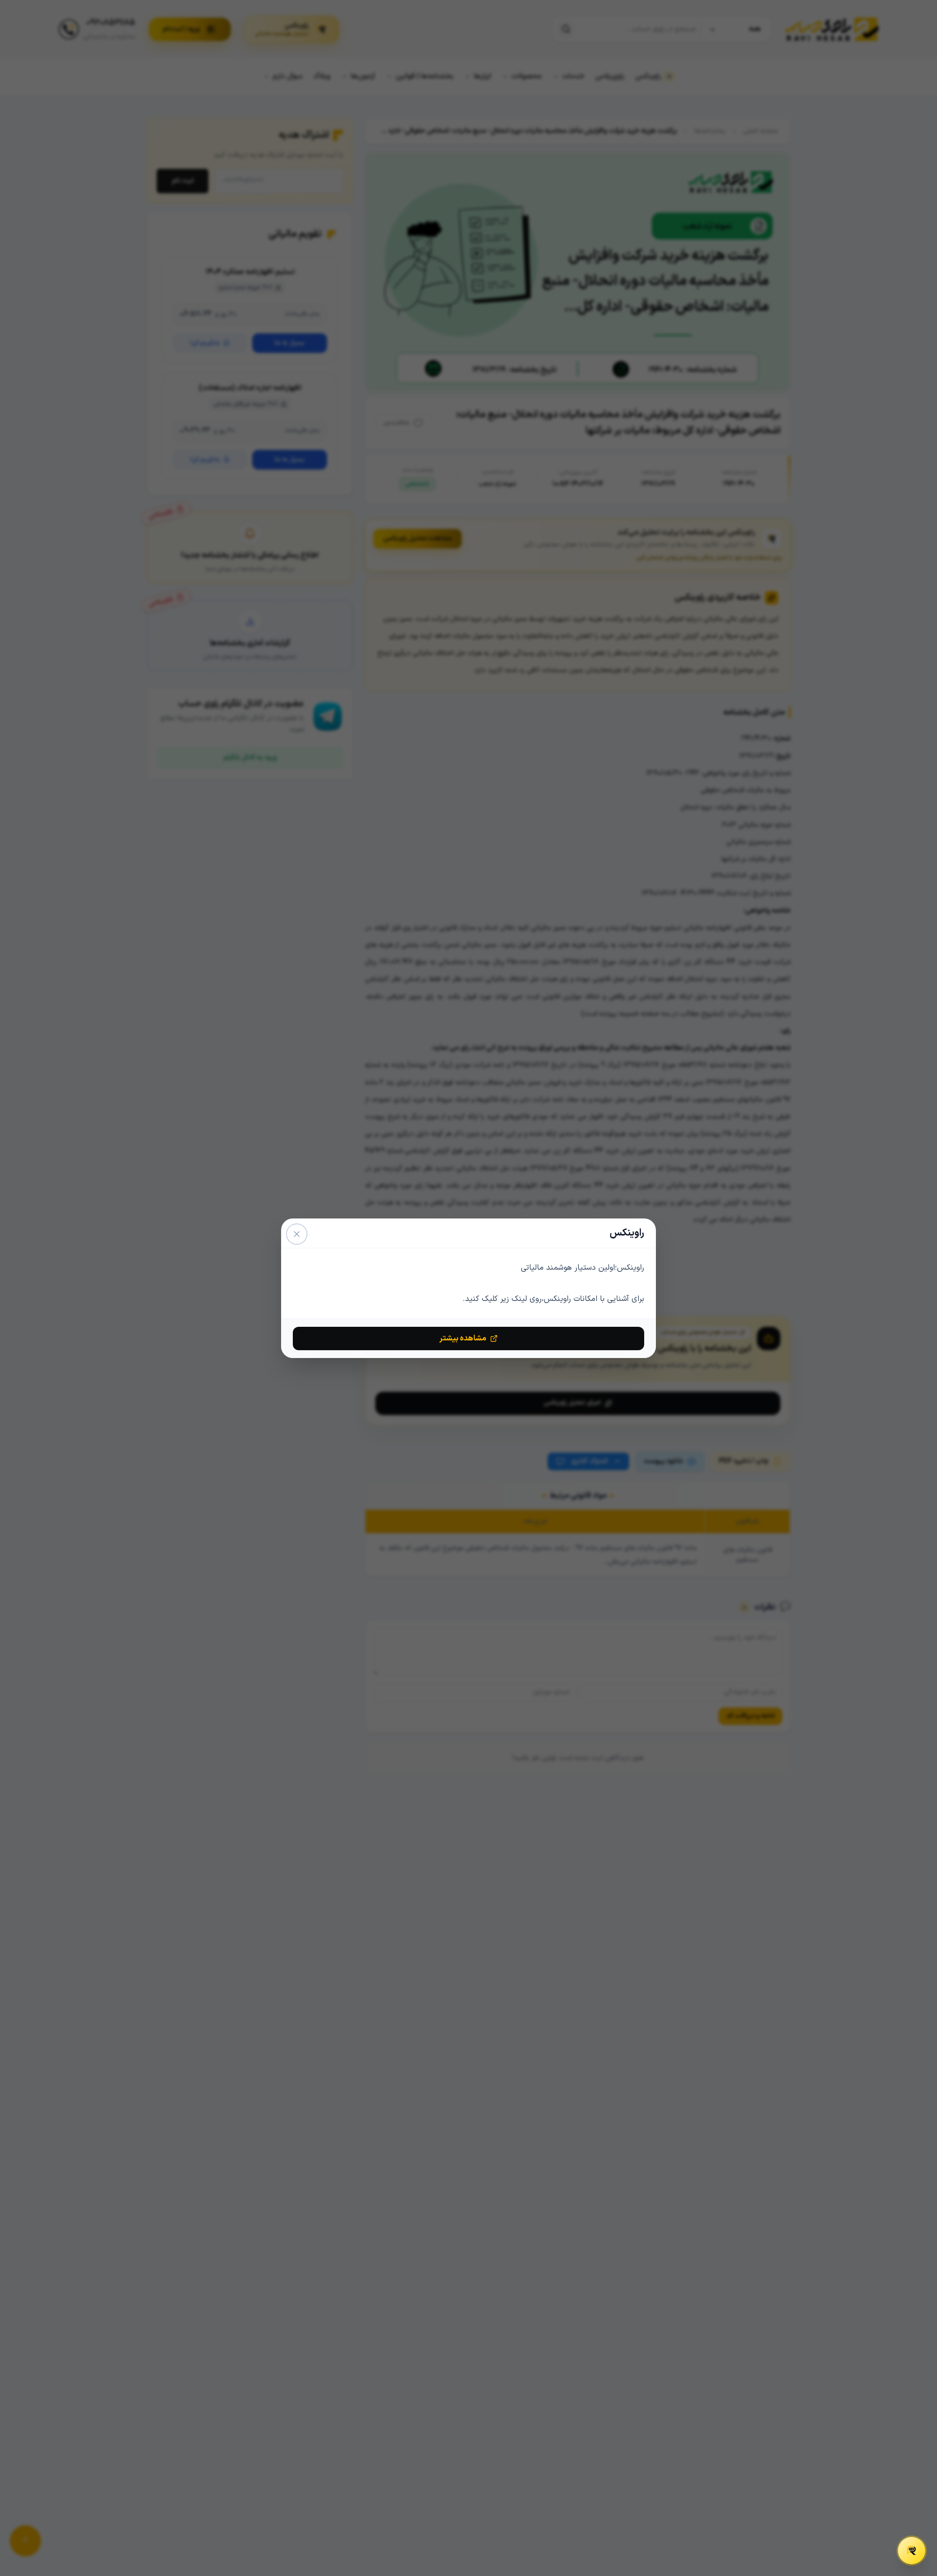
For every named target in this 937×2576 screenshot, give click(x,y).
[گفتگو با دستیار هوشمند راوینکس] (912, 2551)
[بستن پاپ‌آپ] (297, 1234)
